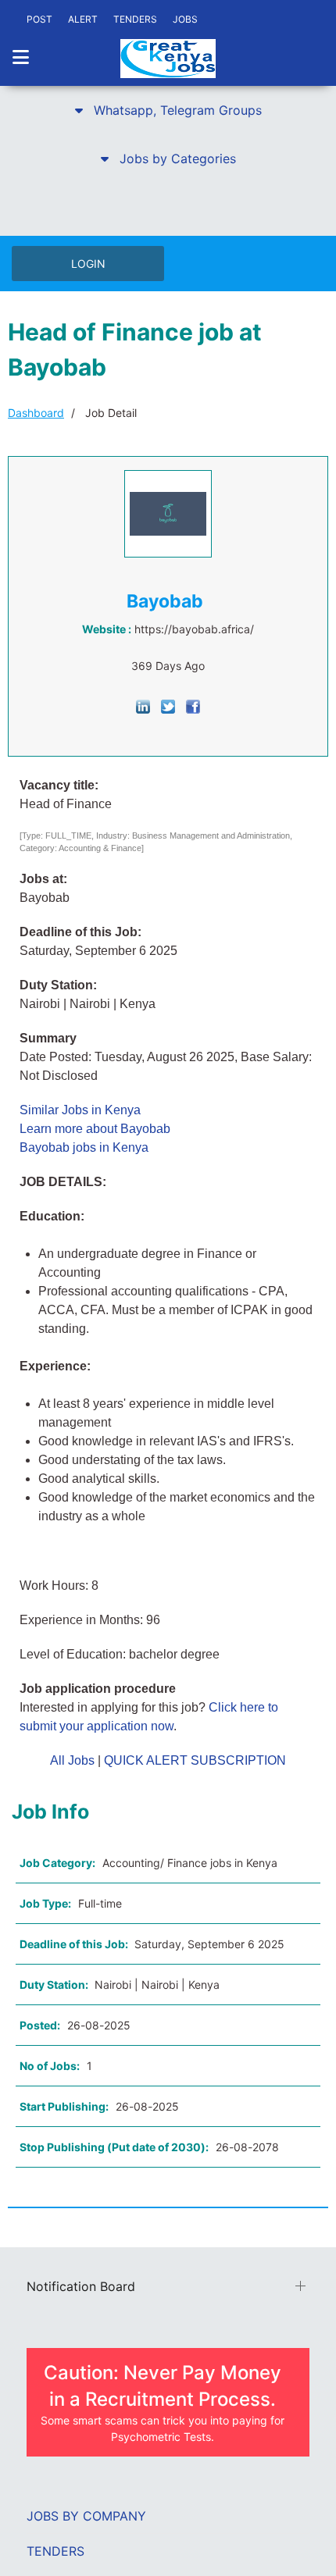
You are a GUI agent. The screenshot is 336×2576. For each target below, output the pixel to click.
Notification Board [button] (81, 2286)
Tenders (55, 2551)
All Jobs (72, 1760)
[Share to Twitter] (168, 705)
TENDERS (135, 19)
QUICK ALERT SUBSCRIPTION (195, 1760)
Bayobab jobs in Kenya (84, 1147)
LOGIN (88, 264)
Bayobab (165, 601)
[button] (168, 110)
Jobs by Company (86, 2516)
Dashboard (36, 413)
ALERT (83, 19)
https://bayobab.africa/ (194, 629)
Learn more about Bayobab (95, 1129)
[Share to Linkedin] (143, 705)
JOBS (185, 19)
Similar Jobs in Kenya (80, 1110)
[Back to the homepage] (168, 59)
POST (39, 19)
